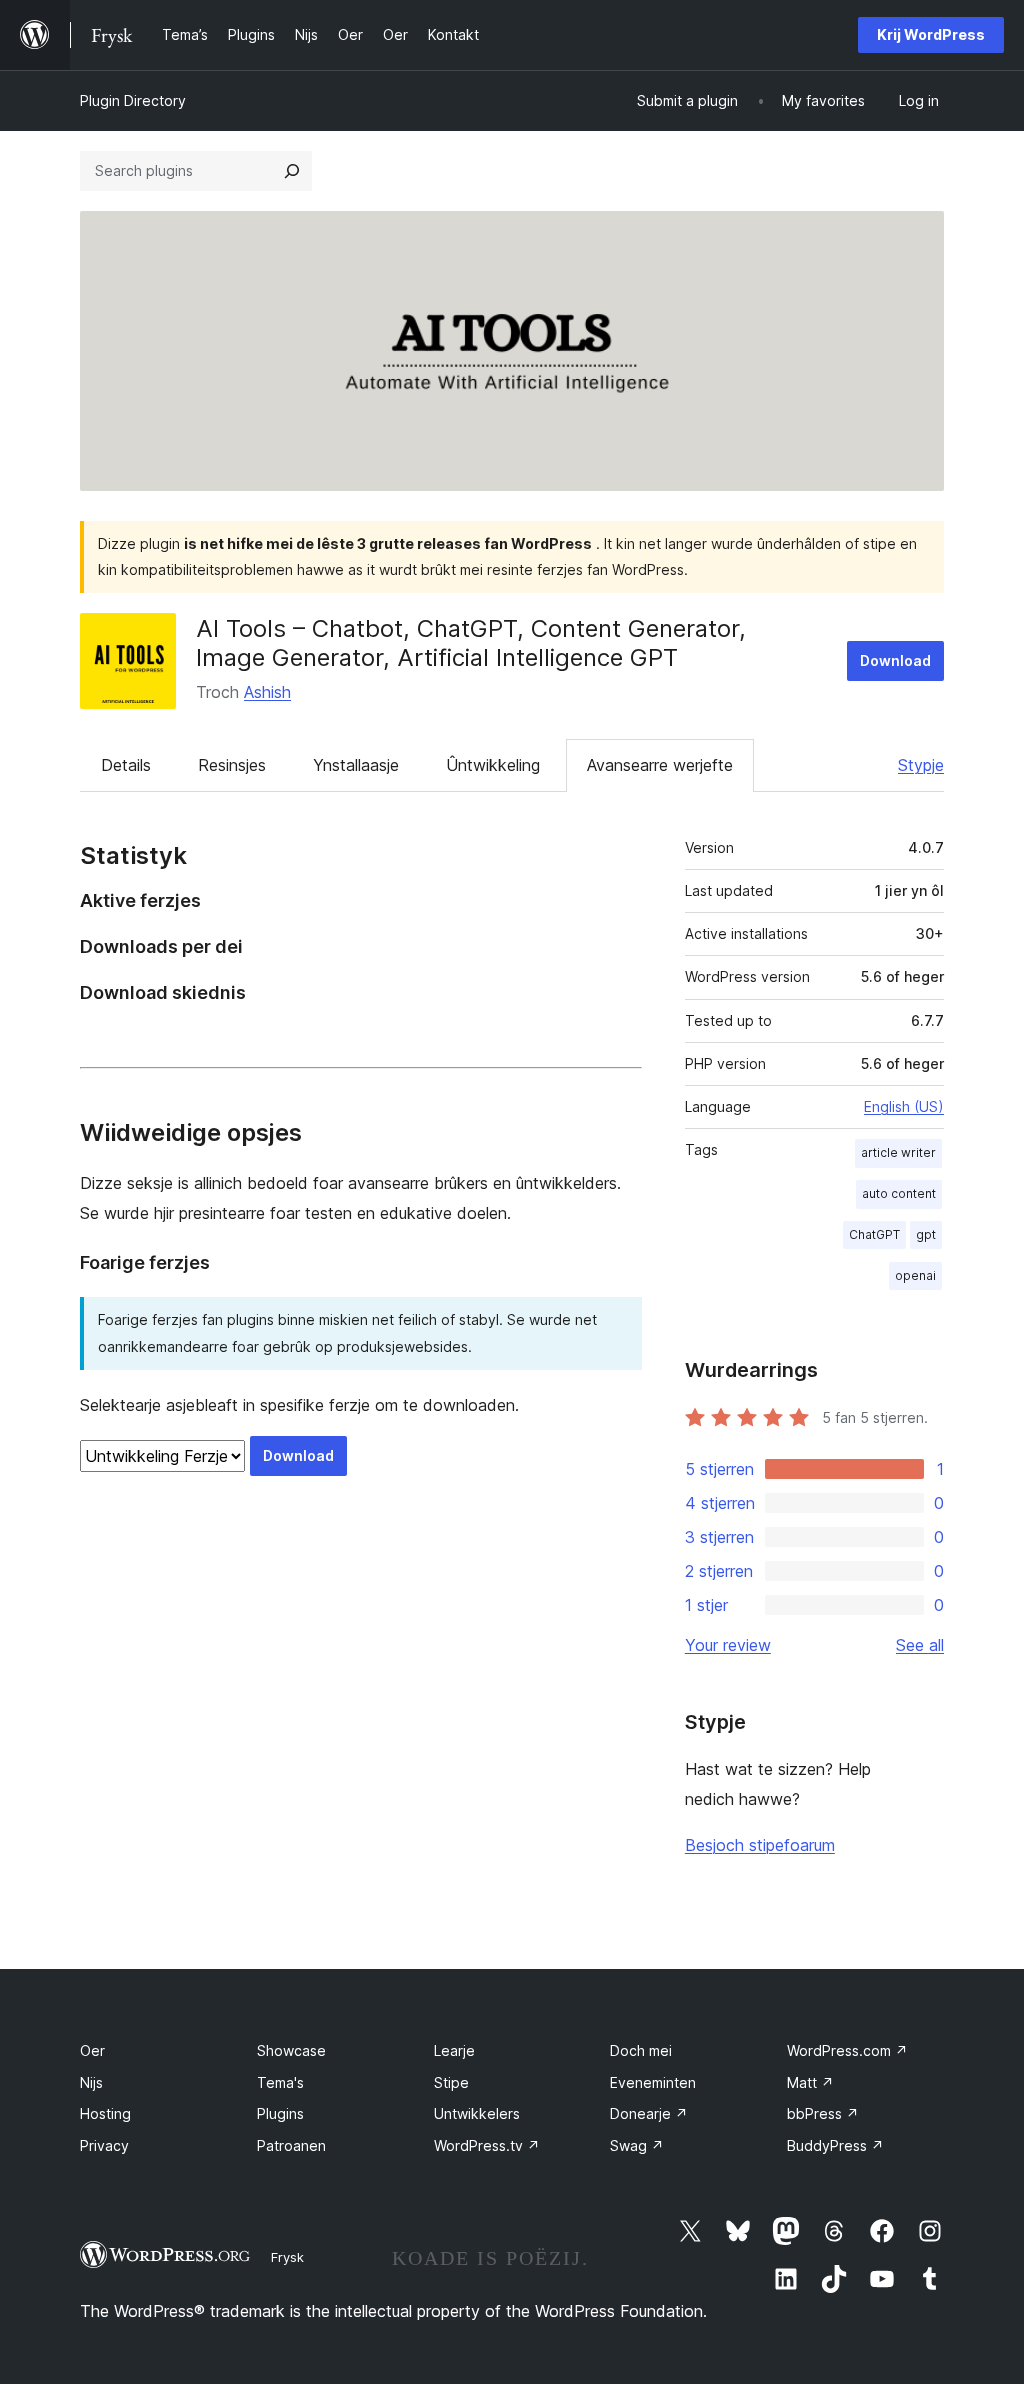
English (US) (904, 1106)
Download (895, 660)
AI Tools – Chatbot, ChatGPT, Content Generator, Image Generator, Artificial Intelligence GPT (471, 643)
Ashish (267, 692)
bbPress (823, 2113)
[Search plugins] (292, 171)
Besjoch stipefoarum (760, 1845)
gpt (926, 1234)
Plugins (280, 2113)
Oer (92, 2050)
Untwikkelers (477, 2113)
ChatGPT (874, 1234)
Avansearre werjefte (660, 765)
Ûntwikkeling (493, 765)
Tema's (280, 2082)
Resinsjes (232, 765)
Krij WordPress (931, 34)
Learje (454, 2050)
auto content (899, 1193)
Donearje (649, 2113)
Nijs (91, 2082)
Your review (728, 1645)
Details (126, 765)
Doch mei (641, 2050)
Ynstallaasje (356, 765)
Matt (810, 2082)
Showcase (291, 2050)
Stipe (451, 2082)
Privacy (104, 2145)
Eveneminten (653, 2082)
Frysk (287, 2257)
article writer (898, 1152)
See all (920, 1645)
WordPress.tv (487, 2145)
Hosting (105, 2113)
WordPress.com (847, 2050)
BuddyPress (835, 2145)
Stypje (921, 765)
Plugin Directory (133, 100)
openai (915, 1275)
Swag (637, 2145)
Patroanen (291, 2145)
